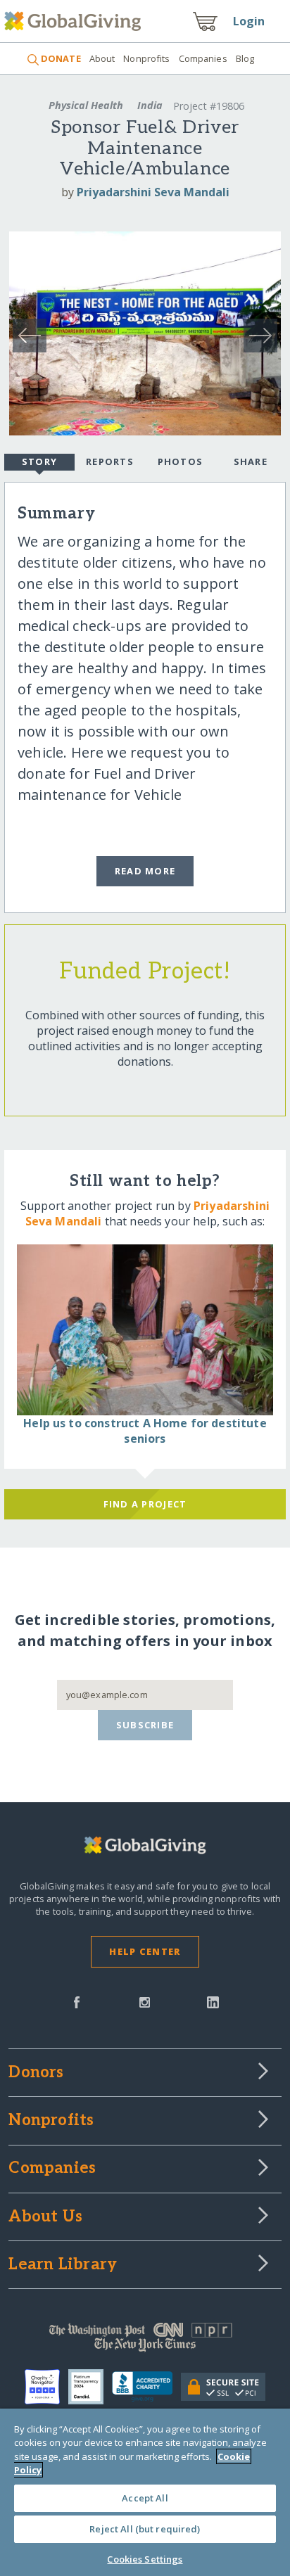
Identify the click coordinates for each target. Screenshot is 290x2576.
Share (251, 461)
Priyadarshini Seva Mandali (153, 192)
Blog (245, 58)
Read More (145, 871)
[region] (145, 2492)
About (102, 58)
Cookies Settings (145, 2559)
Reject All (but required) (145, 2529)
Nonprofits (146, 58)
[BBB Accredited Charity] (146, 2387)
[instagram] (145, 2001)
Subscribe (145, 1725)
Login (249, 21)
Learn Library (63, 2265)
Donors (36, 2073)
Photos (181, 461)
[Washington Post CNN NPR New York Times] (145, 2340)
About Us (45, 2217)
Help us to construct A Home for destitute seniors (145, 1431)
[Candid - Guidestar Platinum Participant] (90, 2387)
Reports (110, 461)
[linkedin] (213, 2001)
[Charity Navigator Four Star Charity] (46, 2387)
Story (39, 461)
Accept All (145, 2498)
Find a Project (145, 1504)
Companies (203, 58)
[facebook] (77, 2001)
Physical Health (86, 105)
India (150, 105)
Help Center (145, 1951)
